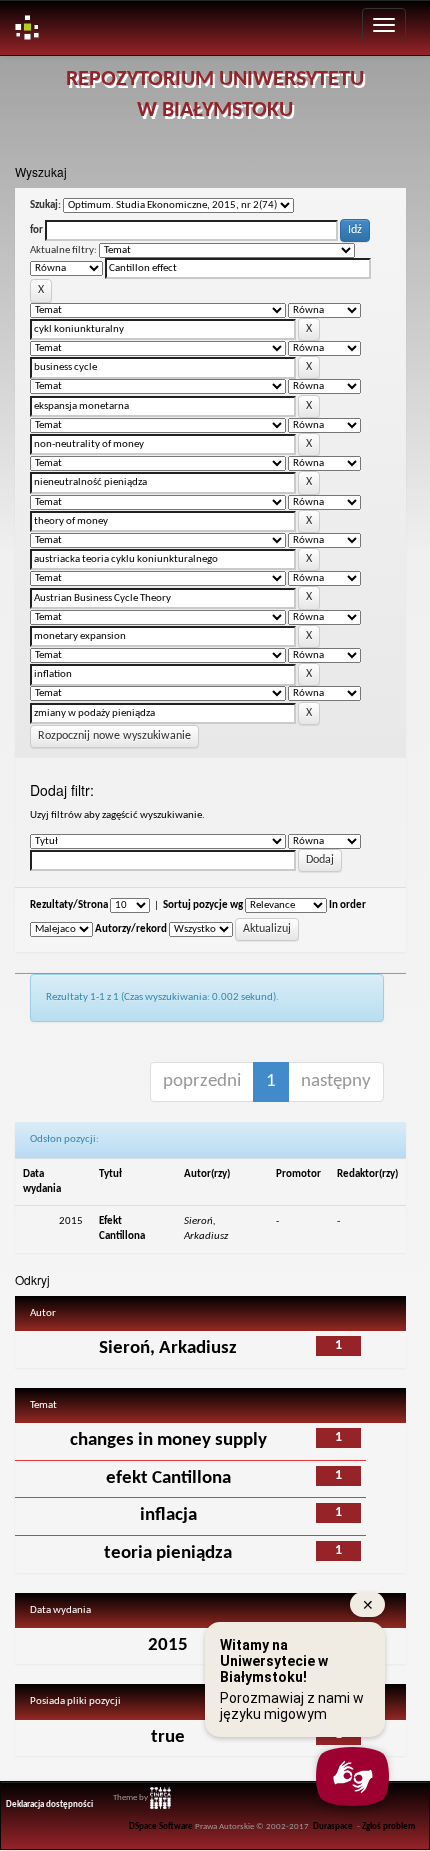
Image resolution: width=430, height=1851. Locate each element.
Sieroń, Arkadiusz (168, 1348)
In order (347, 905)
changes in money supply (168, 1440)
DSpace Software (161, 1827)
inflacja (168, 1515)
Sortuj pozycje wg (203, 905)
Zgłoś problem (388, 1827)
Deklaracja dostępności (49, 1805)
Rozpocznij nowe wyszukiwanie (114, 736)
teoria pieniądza (168, 1553)
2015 (168, 1645)
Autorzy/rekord (131, 929)
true (168, 1737)
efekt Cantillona (168, 1478)
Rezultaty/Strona (69, 905)
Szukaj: (45, 205)
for (36, 230)
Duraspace (333, 1827)
